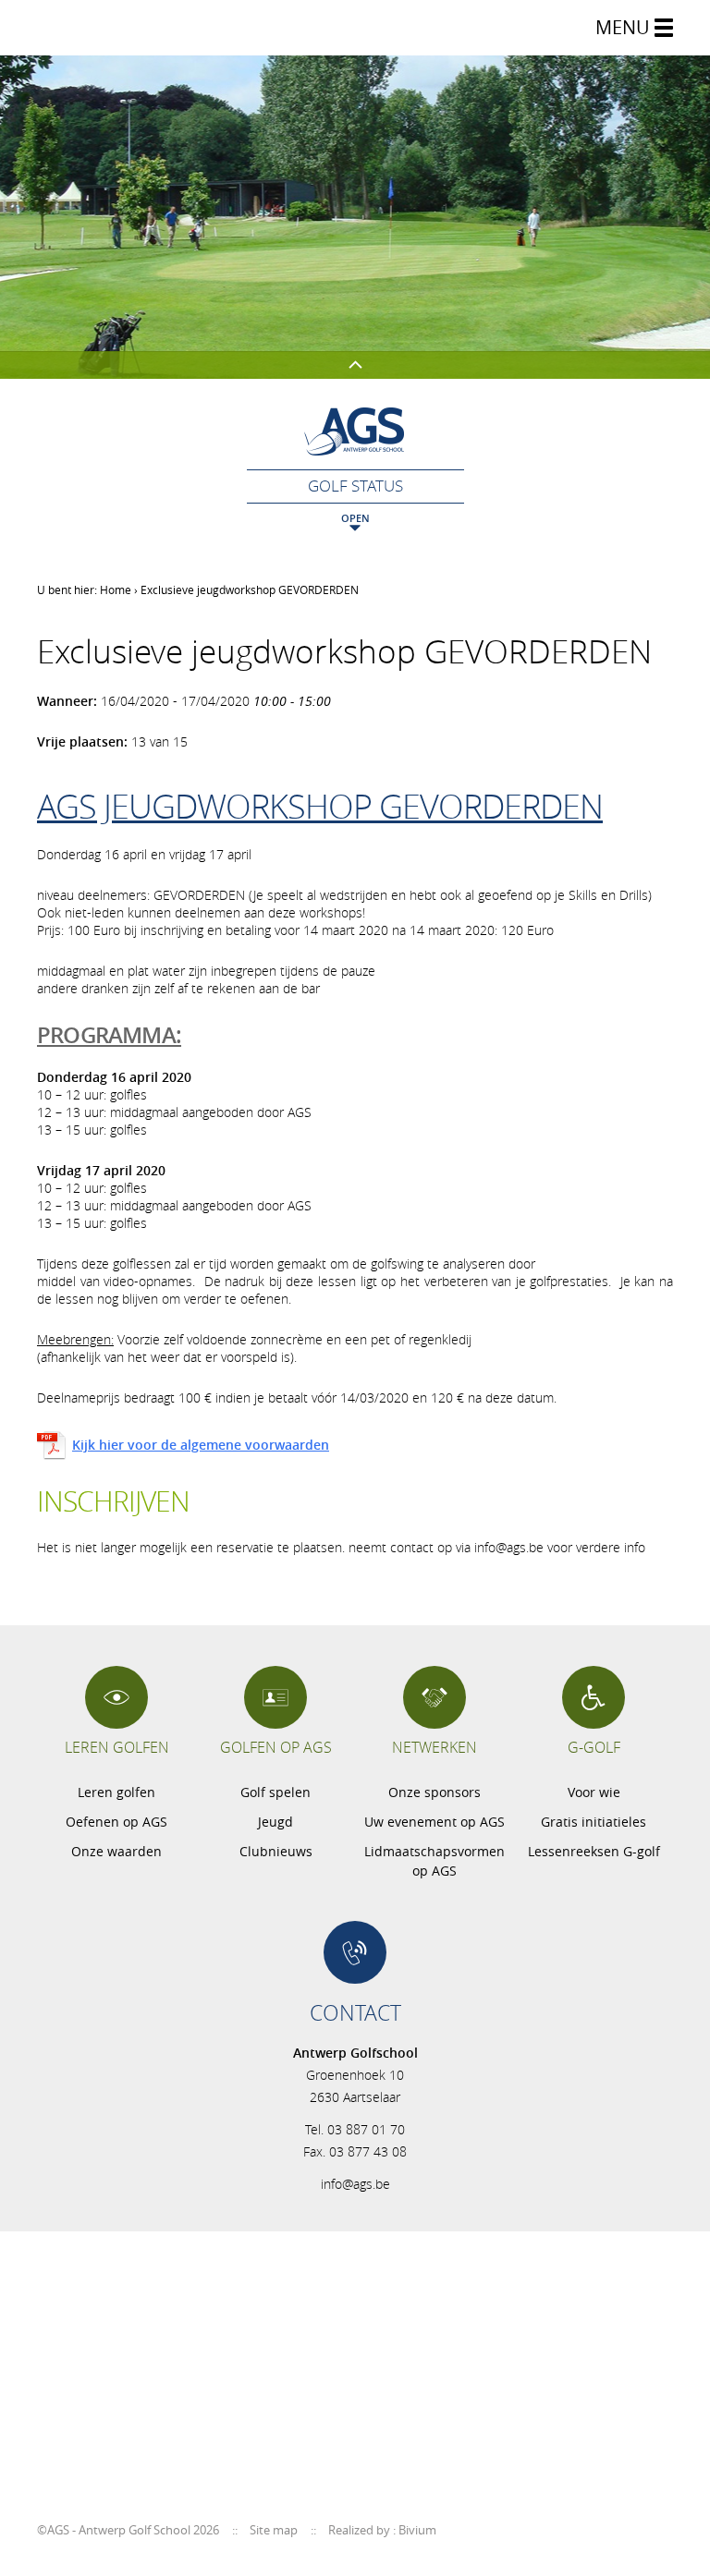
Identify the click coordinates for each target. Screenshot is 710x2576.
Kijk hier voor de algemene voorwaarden (201, 1445)
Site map (274, 2530)
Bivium (417, 2530)
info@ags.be (355, 2184)
